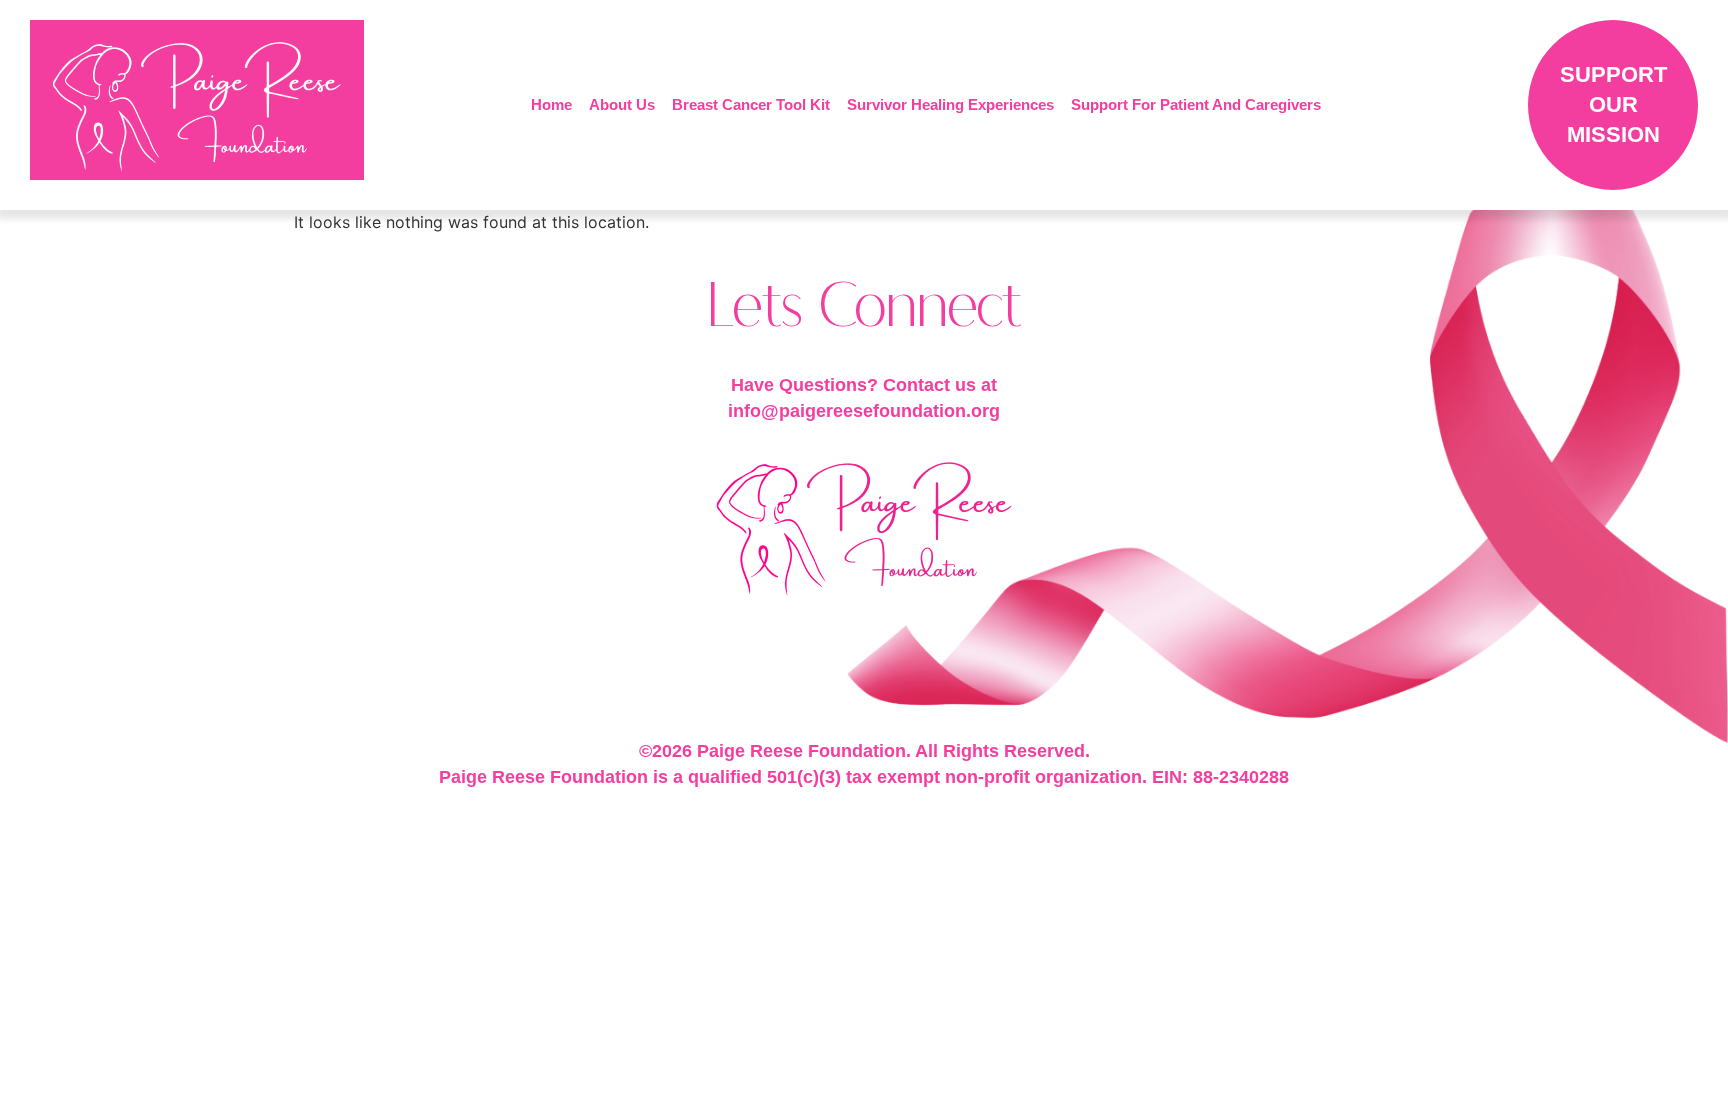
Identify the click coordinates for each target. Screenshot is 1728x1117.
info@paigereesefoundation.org (864, 411)
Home (551, 104)
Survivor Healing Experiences (950, 104)
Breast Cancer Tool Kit (751, 104)
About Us (622, 104)
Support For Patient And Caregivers (1196, 104)
